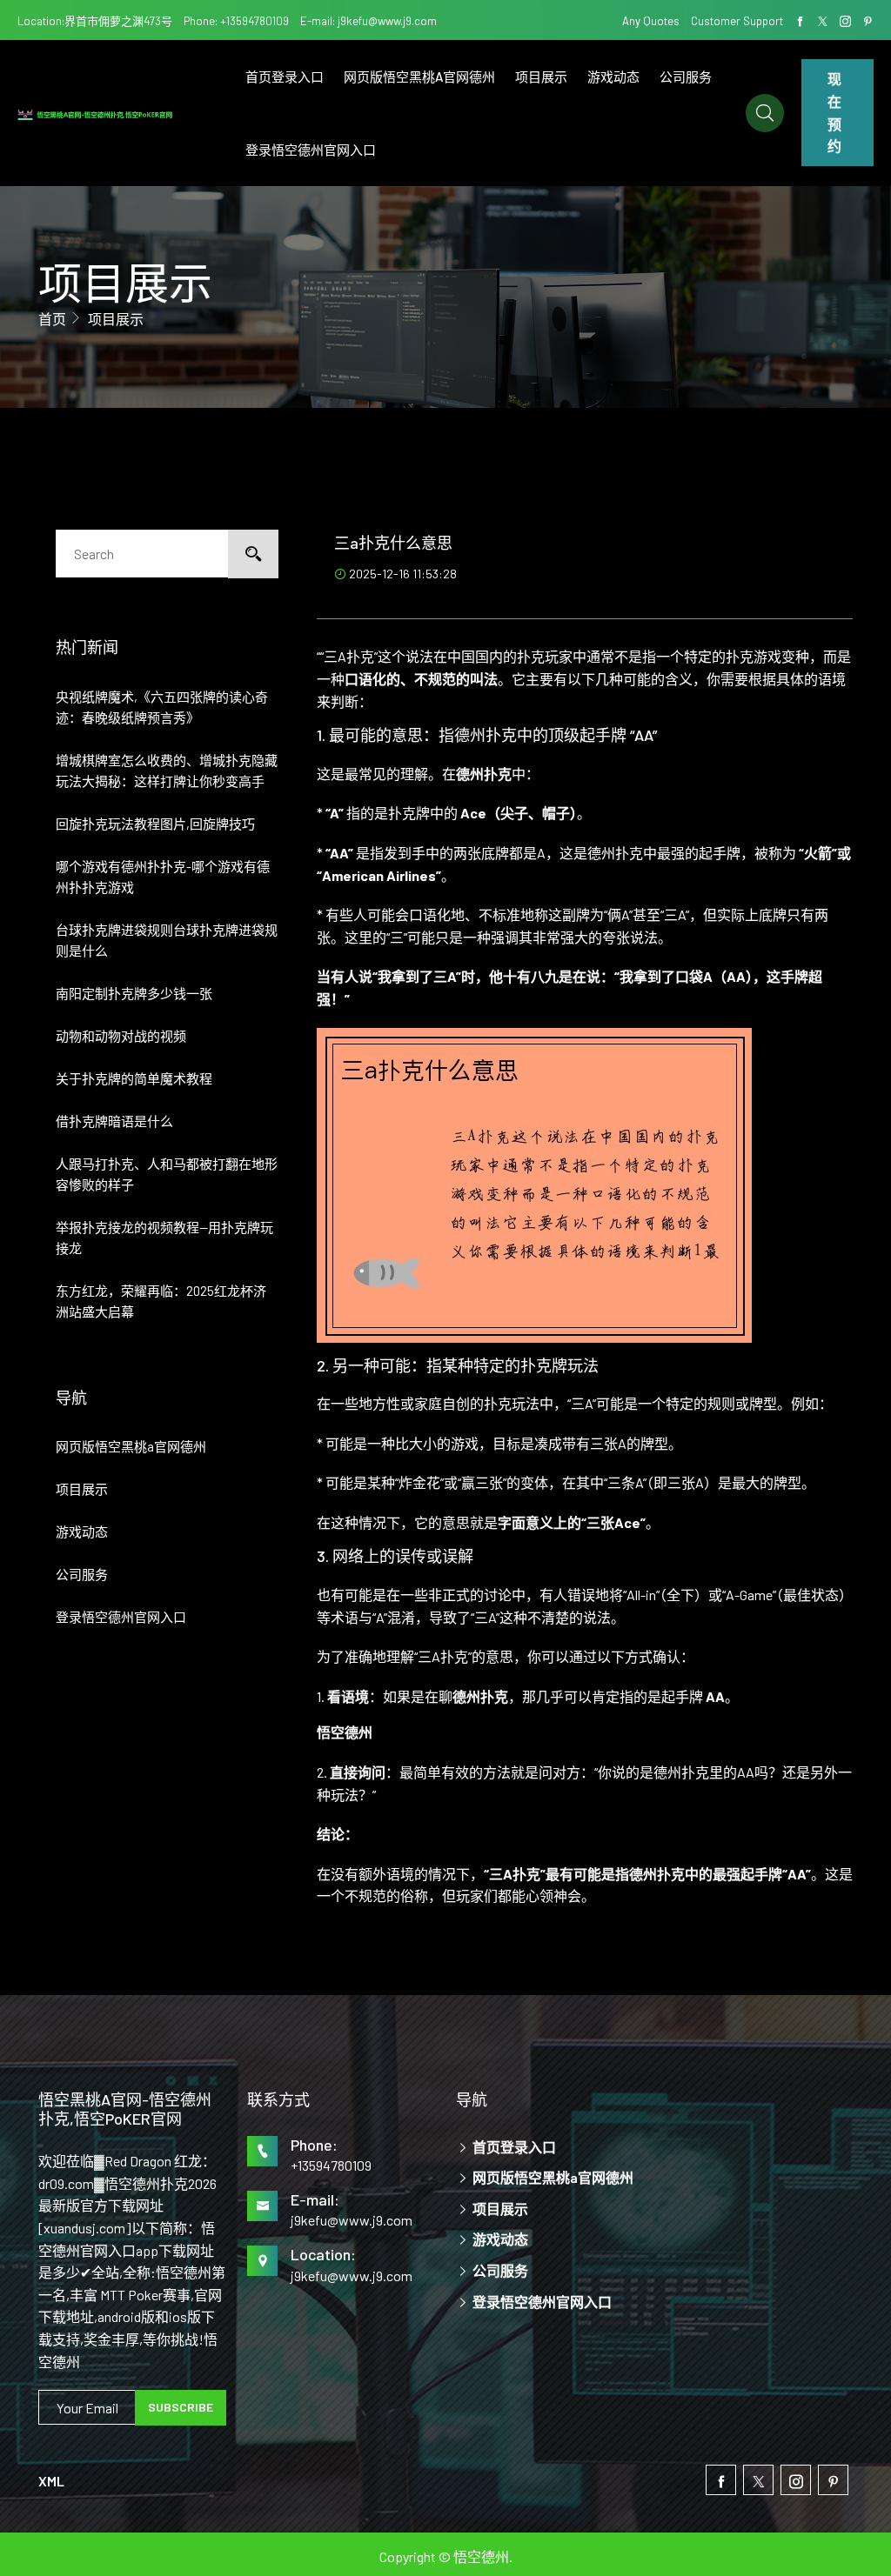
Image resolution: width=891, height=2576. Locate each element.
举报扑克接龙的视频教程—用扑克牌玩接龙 (164, 1238)
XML (51, 2481)
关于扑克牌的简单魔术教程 (134, 1078)
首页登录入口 (285, 77)
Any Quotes (652, 21)
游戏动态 (613, 77)
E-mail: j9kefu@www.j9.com (368, 21)
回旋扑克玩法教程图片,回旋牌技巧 (155, 824)
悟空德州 (481, 2556)
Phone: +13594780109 (236, 21)
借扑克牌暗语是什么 (114, 1121)
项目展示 (541, 77)
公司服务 (686, 77)
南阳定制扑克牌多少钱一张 (134, 993)
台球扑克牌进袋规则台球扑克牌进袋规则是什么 (167, 940)
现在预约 (834, 112)
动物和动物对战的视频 (121, 1036)
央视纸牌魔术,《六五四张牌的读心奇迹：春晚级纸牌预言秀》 (162, 707)
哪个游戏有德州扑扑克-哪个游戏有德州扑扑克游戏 (163, 877)
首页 (52, 319)
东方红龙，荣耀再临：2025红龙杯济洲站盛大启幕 (161, 1301)
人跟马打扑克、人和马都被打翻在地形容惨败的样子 (167, 1174)
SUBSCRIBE (181, 2407)
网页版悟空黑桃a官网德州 (419, 77)
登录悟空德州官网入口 (311, 150)
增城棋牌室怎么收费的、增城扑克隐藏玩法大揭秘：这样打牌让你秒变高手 (167, 771)
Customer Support (737, 21)
